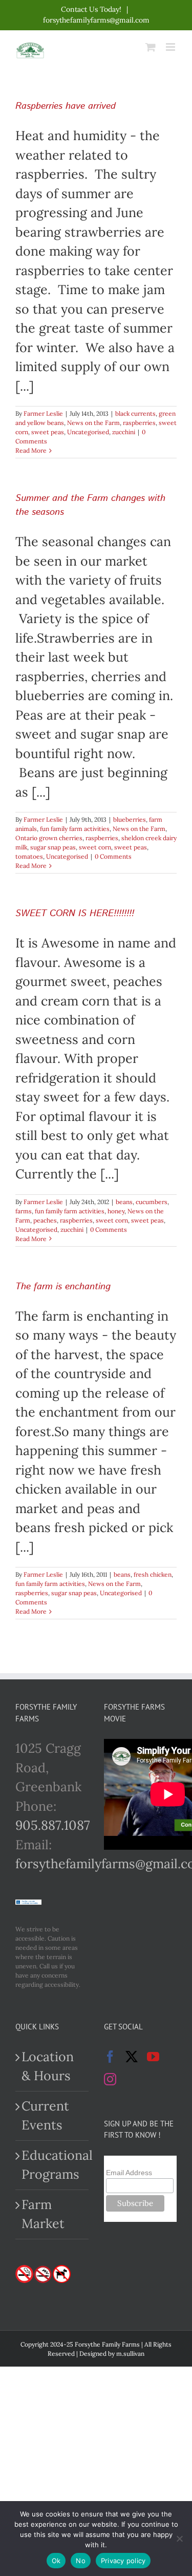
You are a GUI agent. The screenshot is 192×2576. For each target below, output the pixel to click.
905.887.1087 (53, 1825)
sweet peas (48, 432)
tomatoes (29, 856)
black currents (135, 413)
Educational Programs (52, 2165)
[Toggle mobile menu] (171, 47)
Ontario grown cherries (49, 838)
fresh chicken (153, 1574)
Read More (31, 450)
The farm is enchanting (63, 1287)
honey (116, 1211)
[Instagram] (110, 2079)
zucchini (124, 432)
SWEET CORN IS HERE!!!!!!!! (75, 914)
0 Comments (113, 856)
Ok (56, 2561)
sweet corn (95, 847)
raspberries (139, 423)
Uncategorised (88, 432)
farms (24, 1211)
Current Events (45, 2116)
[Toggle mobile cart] (151, 47)
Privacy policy (123, 2561)
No (81, 2561)
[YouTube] (153, 2057)
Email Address (129, 2173)
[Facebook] (110, 2057)
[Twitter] (132, 2057)
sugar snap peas (53, 847)
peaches (45, 1220)
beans (124, 1202)
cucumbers (152, 1202)
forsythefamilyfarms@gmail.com (96, 20)
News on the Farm (93, 423)
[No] (179, 2539)
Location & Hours (48, 2066)
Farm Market (43, 2214)
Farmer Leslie (43, 413)
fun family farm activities (75, 829)
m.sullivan (130, 2354)
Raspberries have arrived (66, 106)
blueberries (130, 819)
